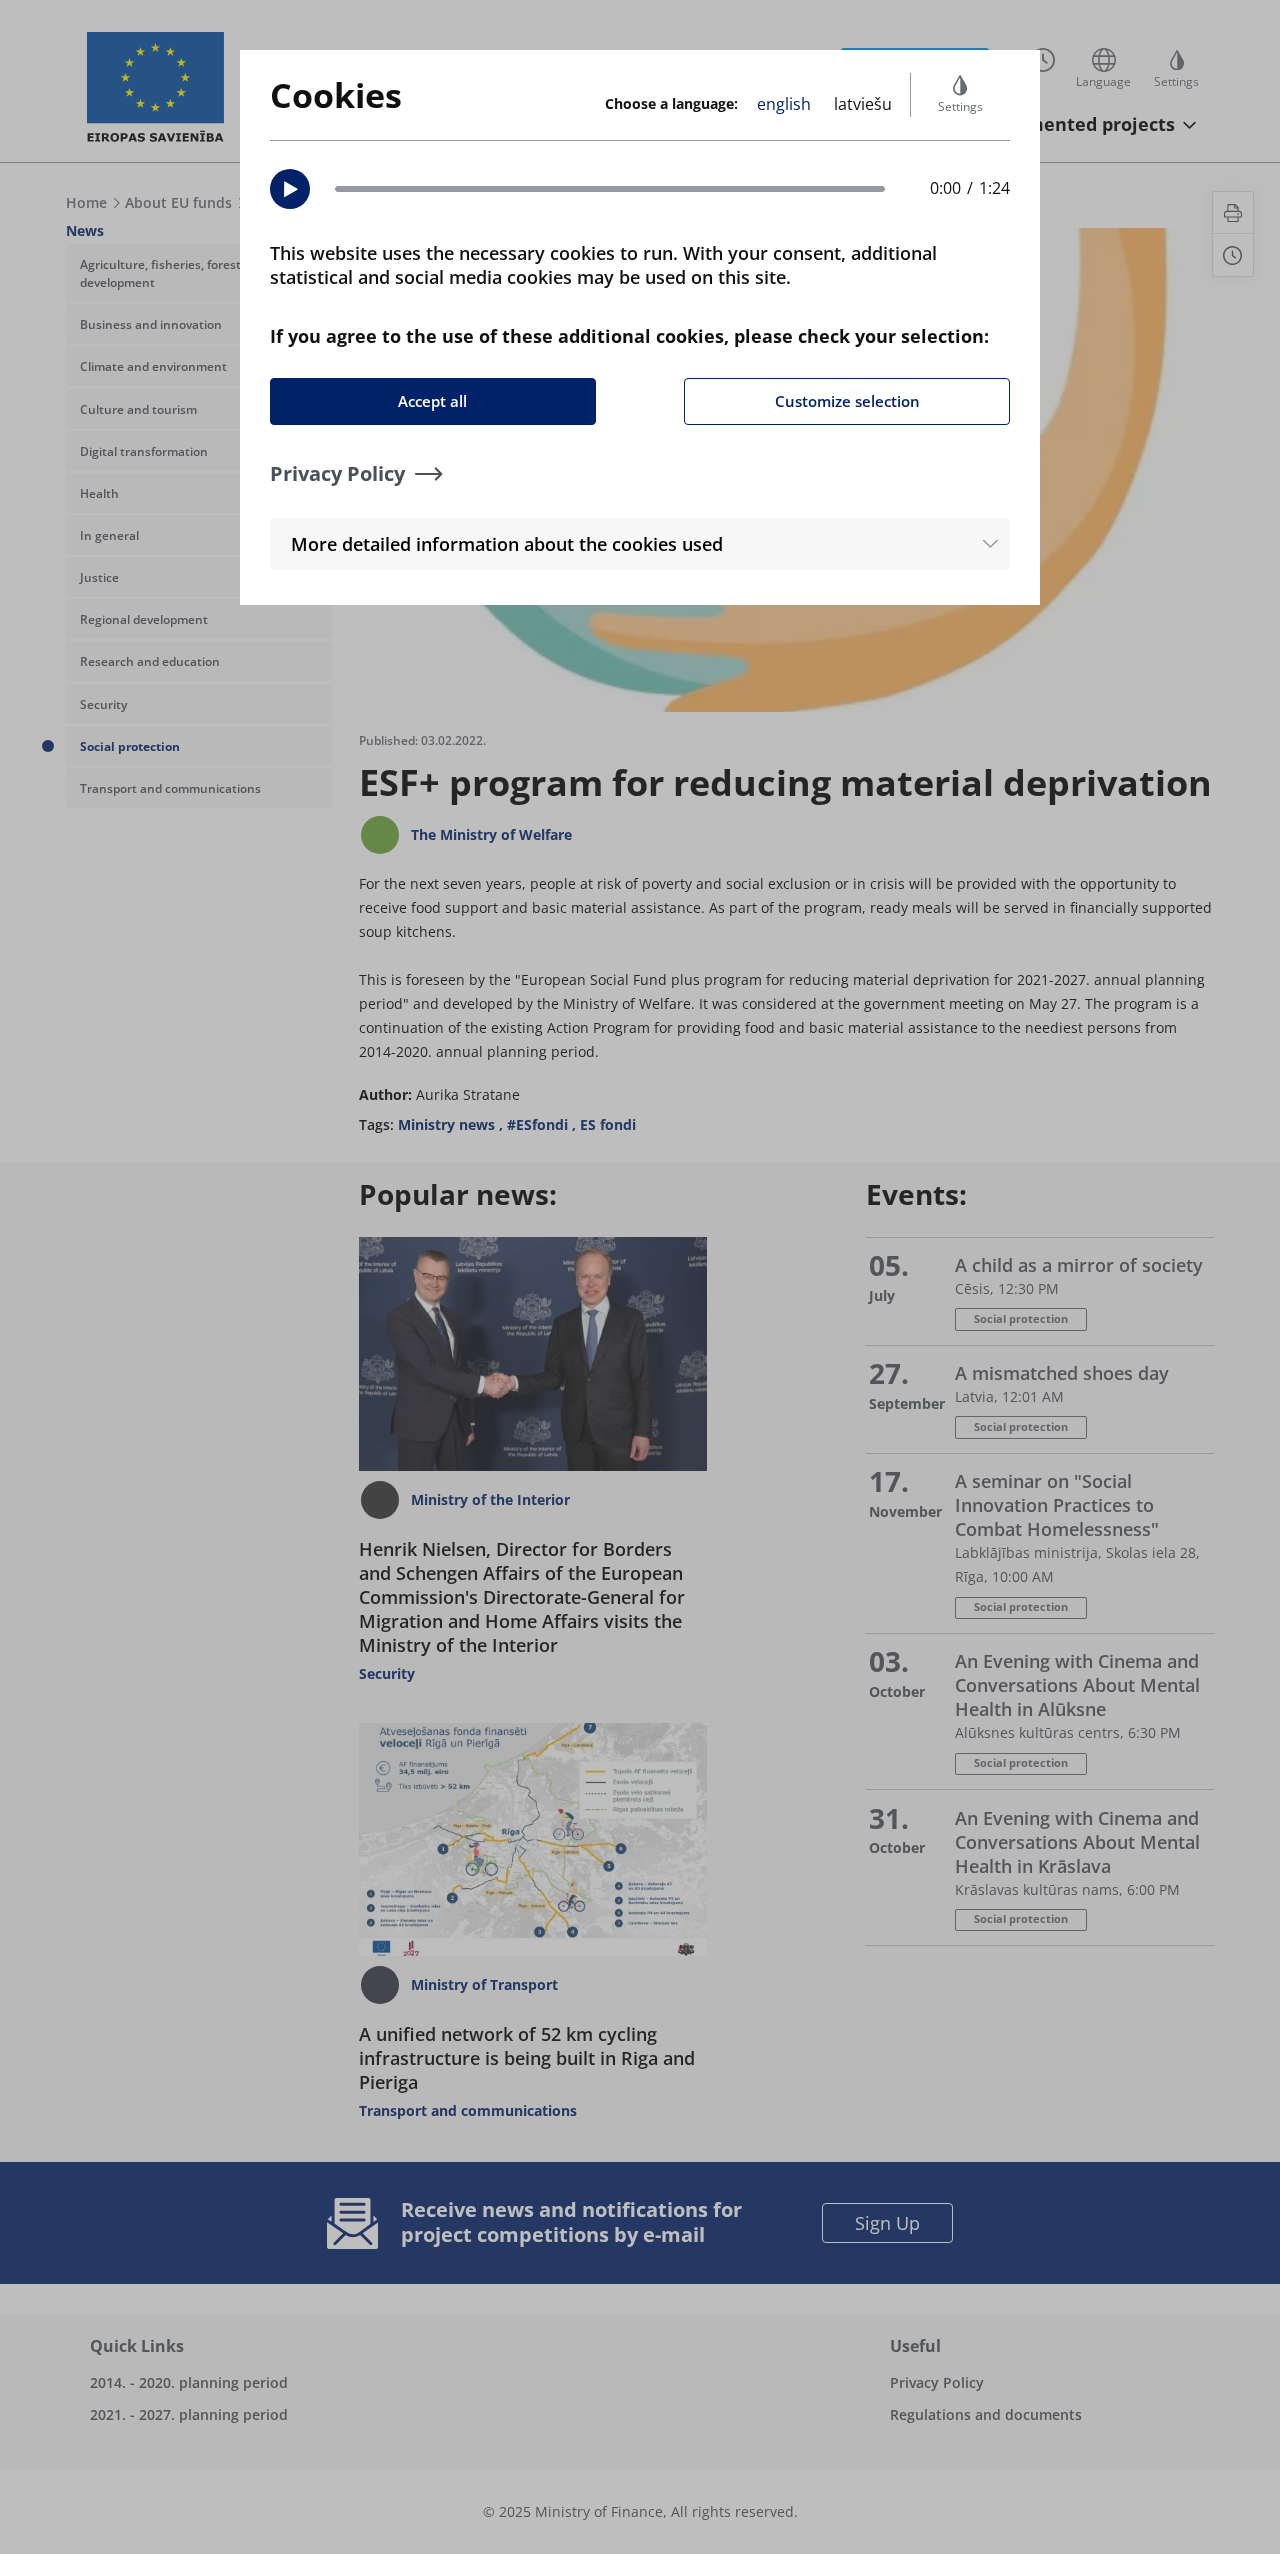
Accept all (432, 401)
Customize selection (847, 401)
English (784, 104)
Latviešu (863, 104)
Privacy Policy (337, 473)
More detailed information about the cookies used (507, 544)
